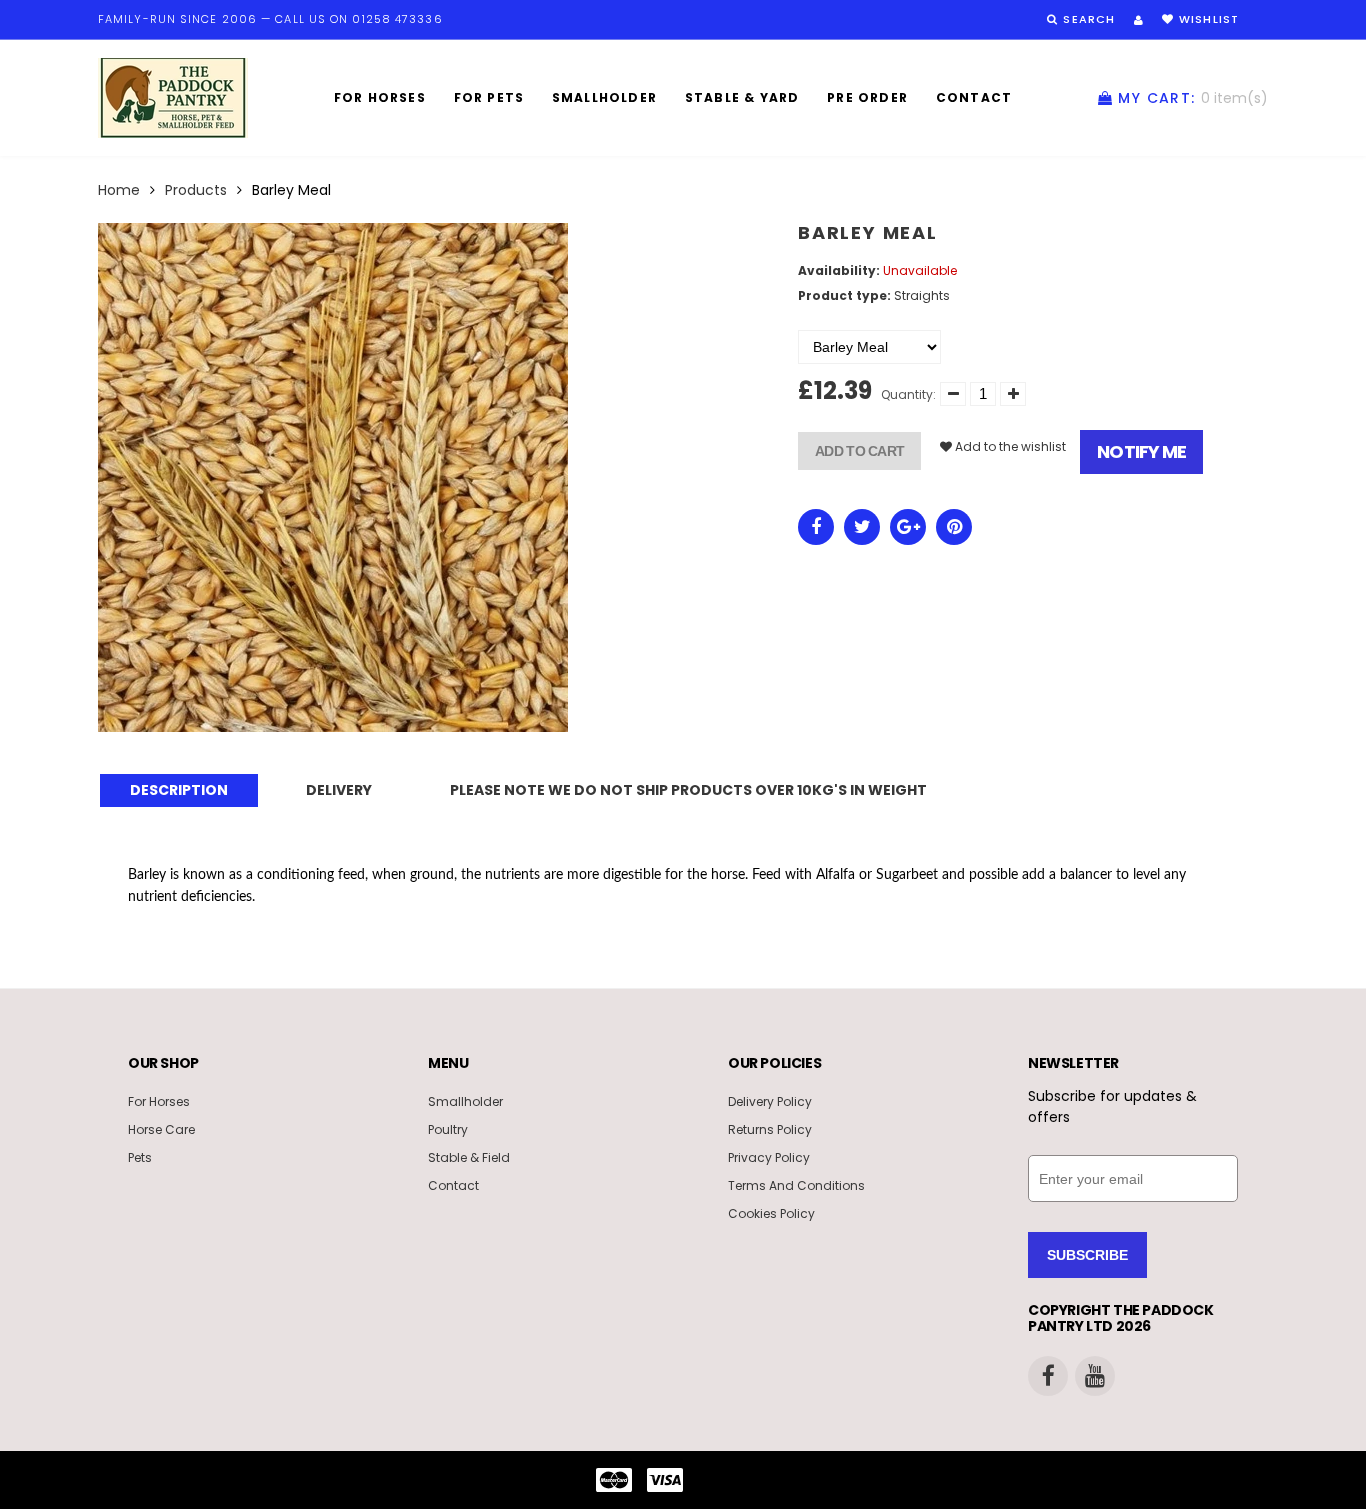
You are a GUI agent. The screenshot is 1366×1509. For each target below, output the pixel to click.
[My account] (1138, 20)
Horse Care (161, 1129)
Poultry (448, 1129)
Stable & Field (469, 1157)
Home (119, 190)
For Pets (489, 97)
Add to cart (859, 451)
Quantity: (908, 394)
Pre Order (867, 97)
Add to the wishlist (1009, 446)
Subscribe (1087, 1255)
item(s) (1193, 98)
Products (196, 190)
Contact (974, 97)
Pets (140, 1157)
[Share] (816, 527)
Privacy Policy (769, 1157)
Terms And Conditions (796, 1185)
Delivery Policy (770, 1101)
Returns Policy (770, 1129)
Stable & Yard (742, 97)
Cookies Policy (771, 1213)
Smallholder (604, 97)
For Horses (380, 97)
